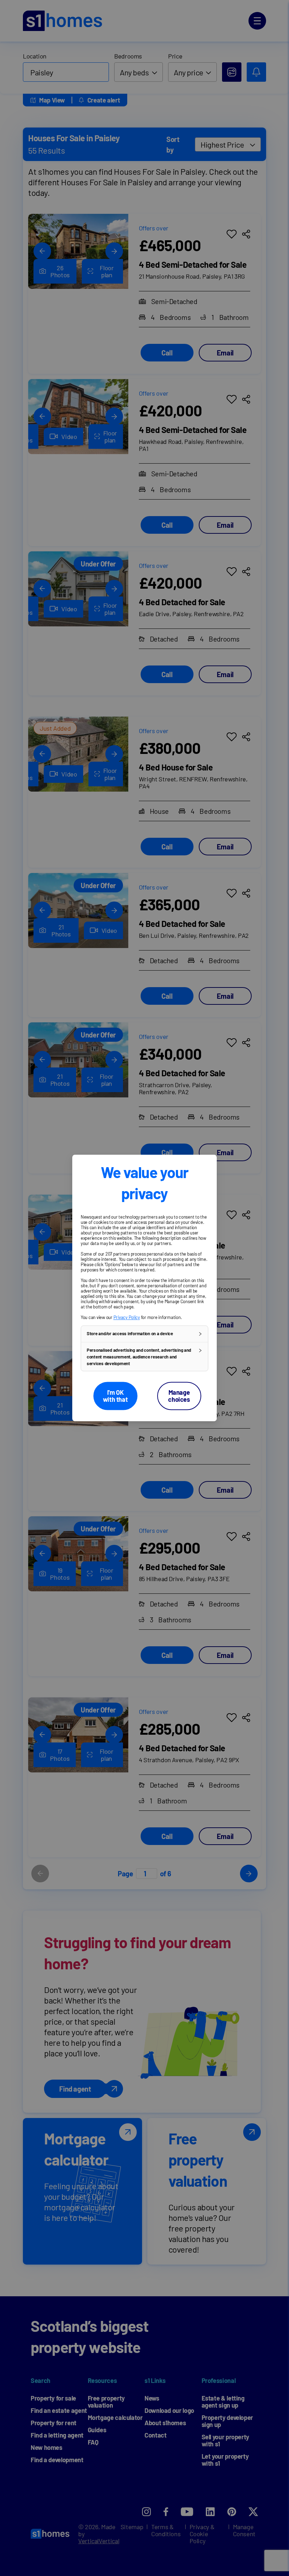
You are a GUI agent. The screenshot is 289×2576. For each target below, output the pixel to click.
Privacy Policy (127, 1317)
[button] (144, 1334)
